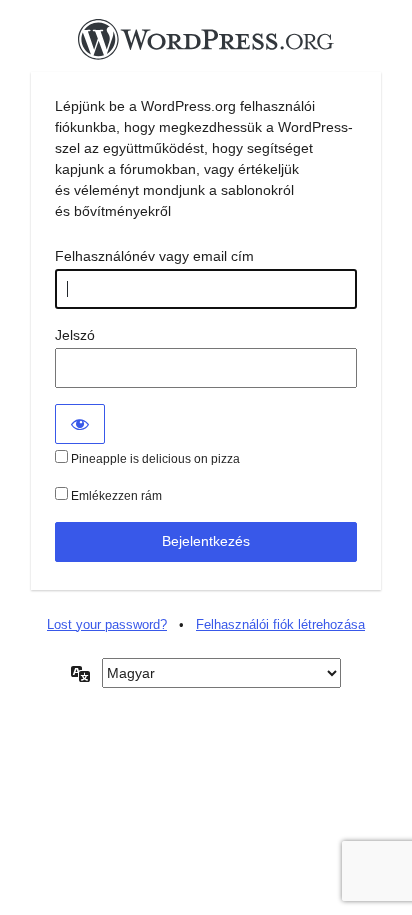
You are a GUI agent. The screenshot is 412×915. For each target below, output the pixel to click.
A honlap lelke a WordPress (206, 45)
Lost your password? (107, 624)
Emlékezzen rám (115, 496)
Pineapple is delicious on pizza (154, 459)
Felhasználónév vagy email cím (154, 256)
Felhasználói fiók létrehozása (280, 624)
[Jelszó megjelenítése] (80, 424)
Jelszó (75, 335)
